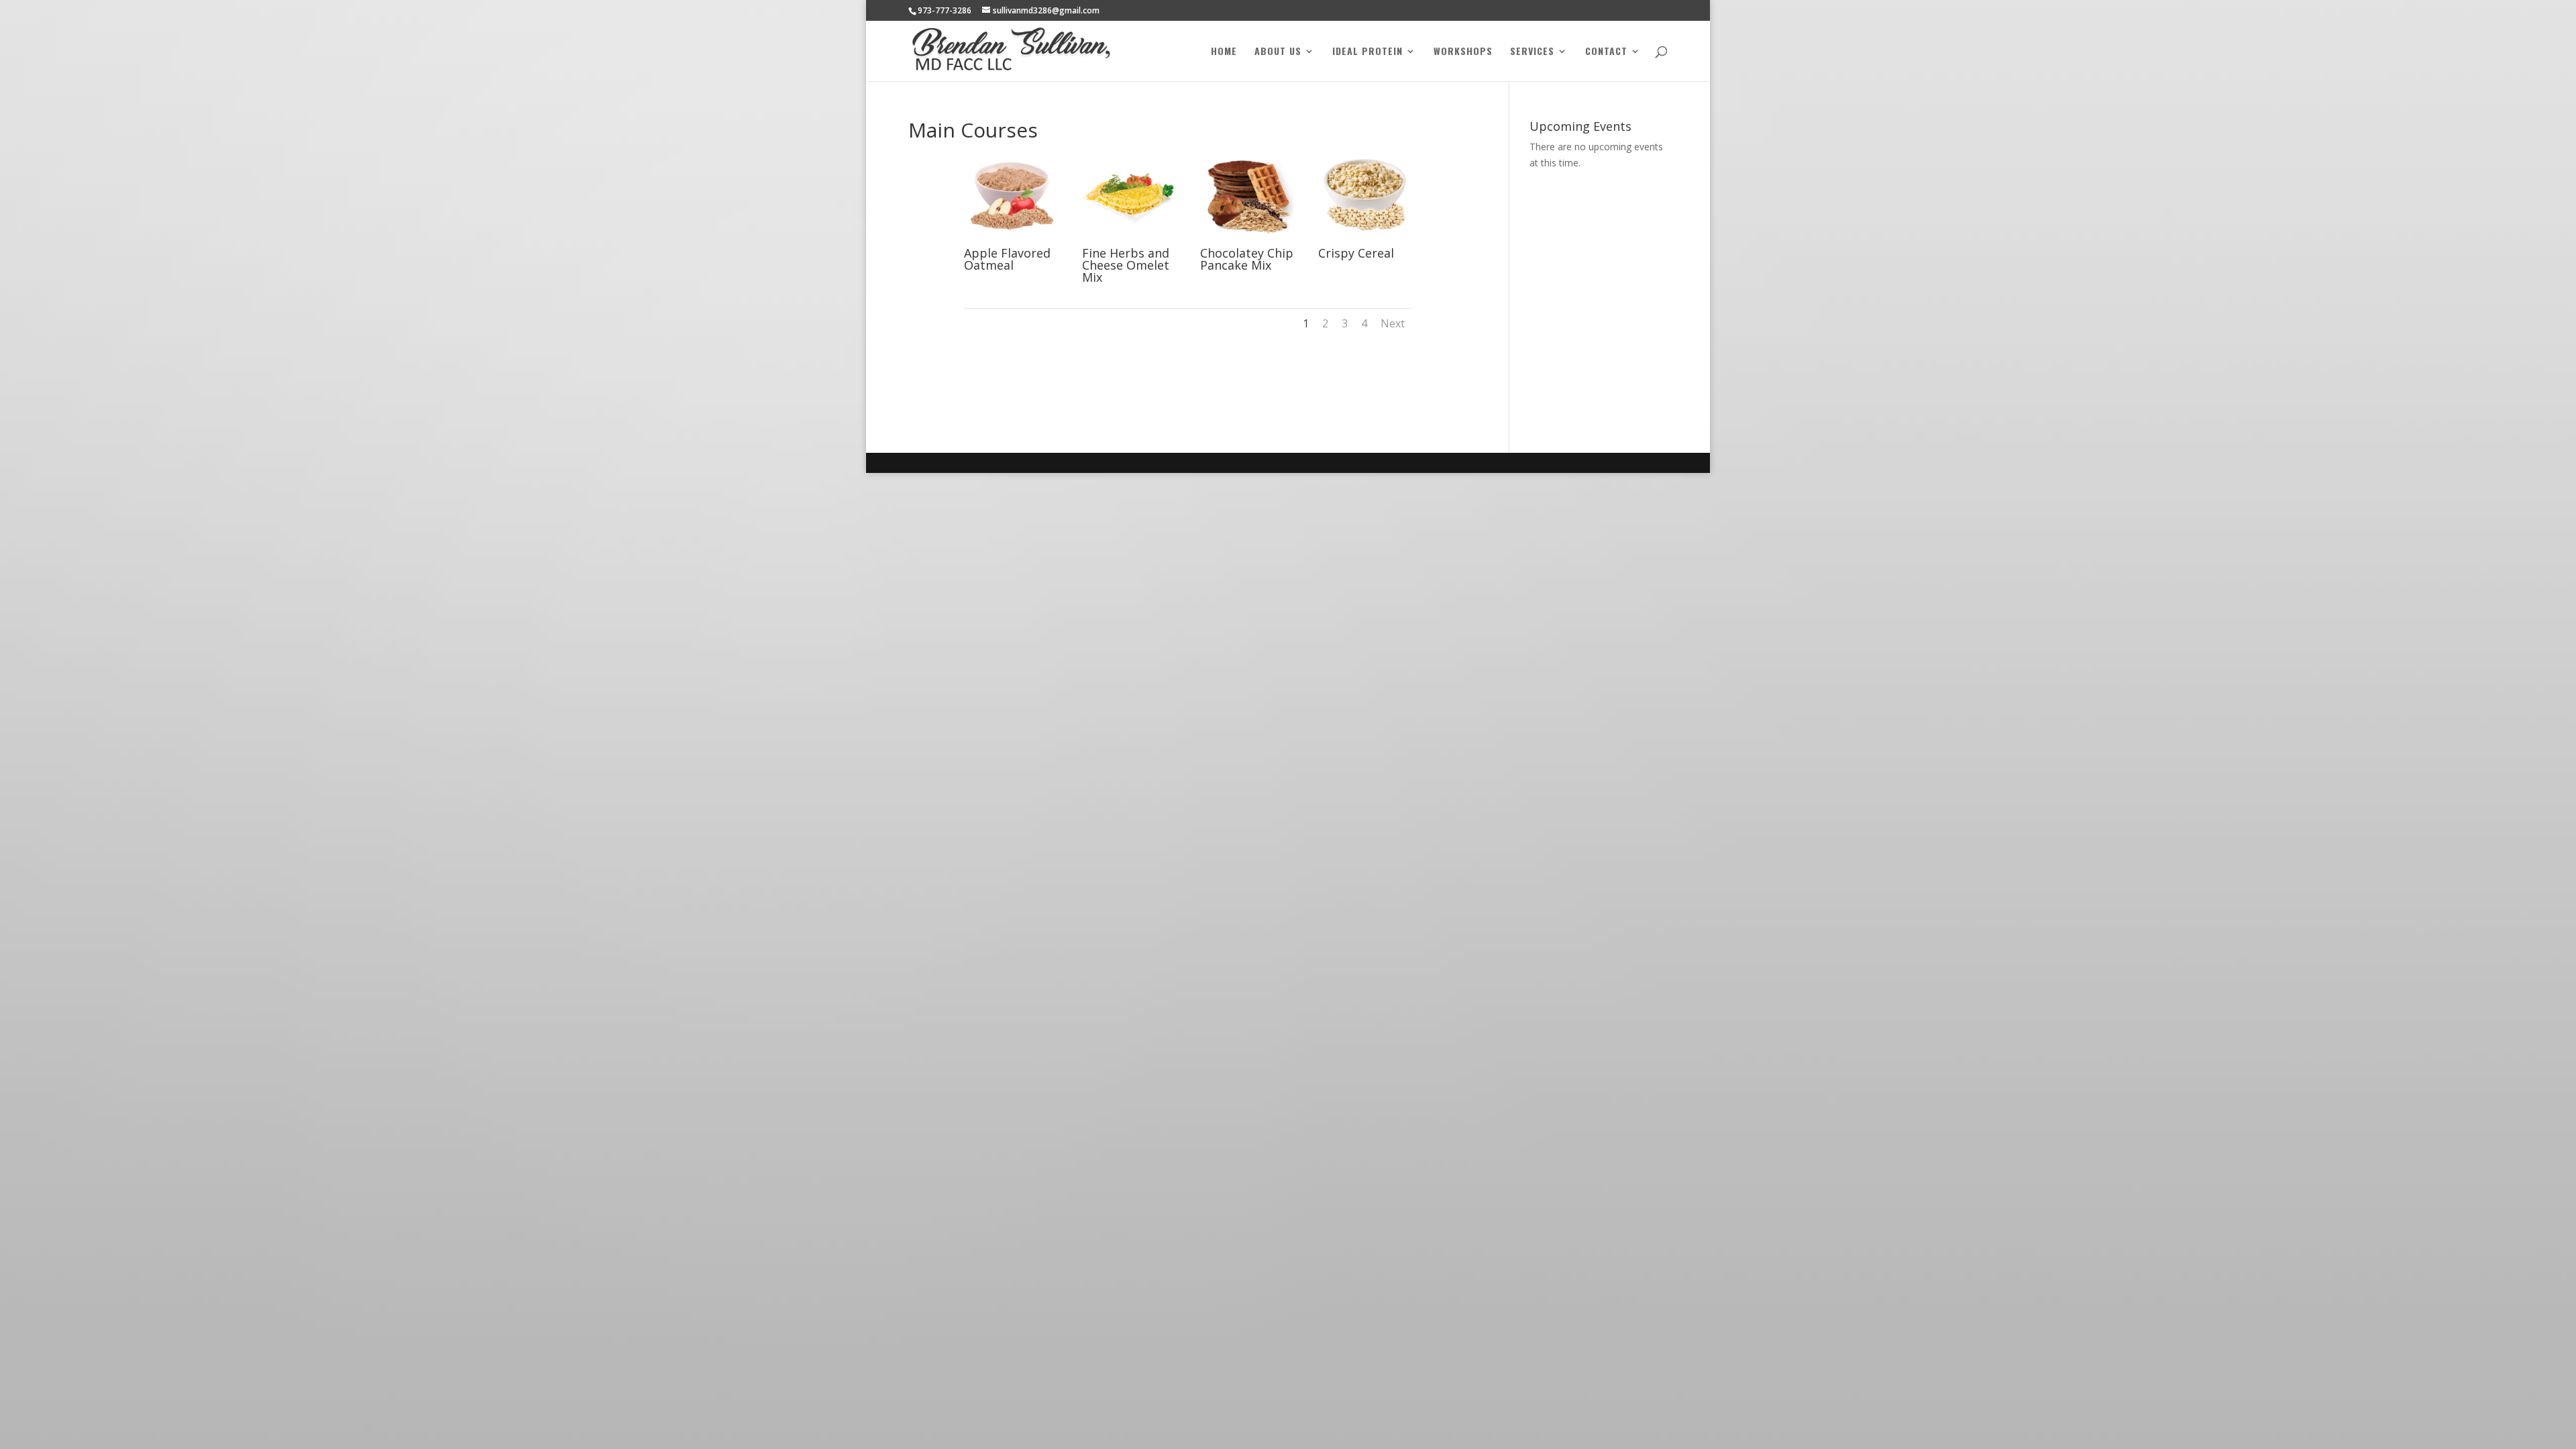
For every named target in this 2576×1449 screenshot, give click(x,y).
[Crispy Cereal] (1365, 240)
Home (1224, 52)
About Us (1278, 52)
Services (1532, 52)
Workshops (1463, 52)
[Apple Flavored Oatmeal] (1011, 240)
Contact (1606, 52)
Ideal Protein (1367, 52)
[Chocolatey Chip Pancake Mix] (1247, 240)
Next (1393, 323)
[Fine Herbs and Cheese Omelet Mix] (1129, 240)
